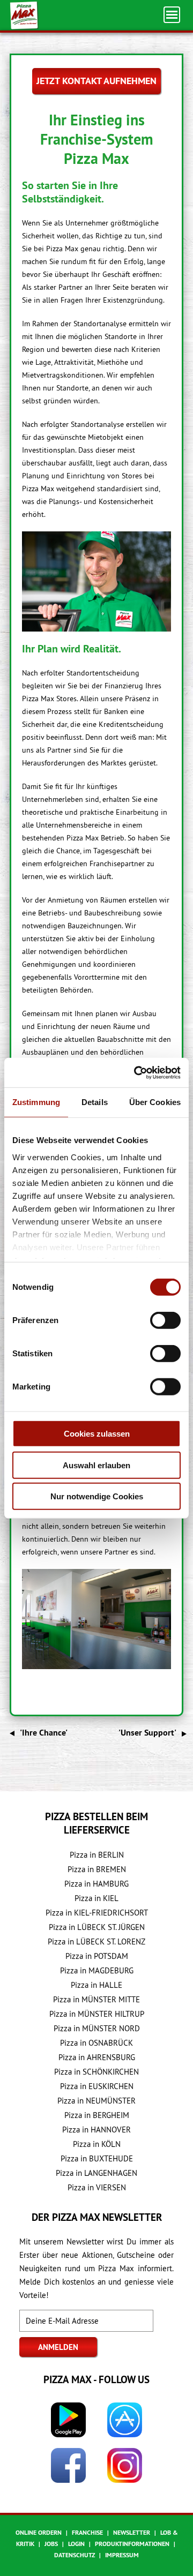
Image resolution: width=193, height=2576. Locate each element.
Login (76, 2544)
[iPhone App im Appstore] (125, 2420)
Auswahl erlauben (96, 1465)
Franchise (87, 2533)
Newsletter (132, 2533)
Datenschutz (75, 2555)
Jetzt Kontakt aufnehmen (96, 81)
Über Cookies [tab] (155, 1102)
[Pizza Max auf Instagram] (125, 2465)
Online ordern (39, 2533)
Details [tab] (95, 1102)
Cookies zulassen (97, 1434)
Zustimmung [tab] (36, 1102)
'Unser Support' (147, 1733)
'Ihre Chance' (44, 1733)
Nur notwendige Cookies (97, 1496)
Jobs (51, 2544)
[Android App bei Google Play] (68, 2420)
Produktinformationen (132, 2544)
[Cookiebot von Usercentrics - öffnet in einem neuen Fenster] (136, 1072)
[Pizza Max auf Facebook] (68, 2465)
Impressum (122, 2555)
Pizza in (97, 1855)
